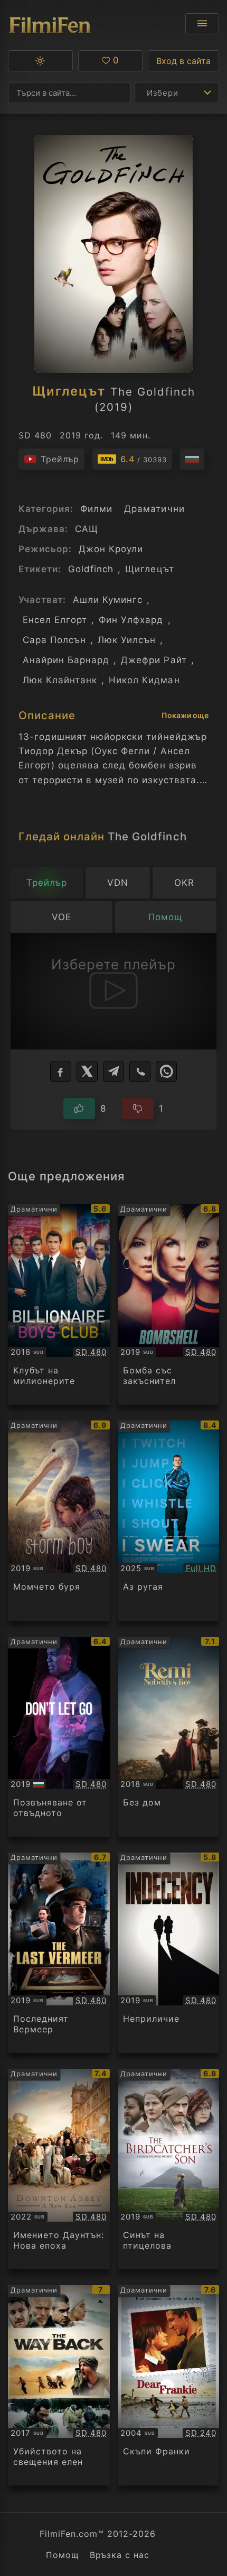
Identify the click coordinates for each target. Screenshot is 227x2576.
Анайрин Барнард (66, 660)
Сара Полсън (54, 640)
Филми (96, 509)
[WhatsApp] (166, 1071)
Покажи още (185, 715)
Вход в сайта (183, 61)
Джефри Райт (154, 660)
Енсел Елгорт (55, 620)
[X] (87, 1071)
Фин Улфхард (131, 620)
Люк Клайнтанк (60, 680)
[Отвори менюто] (202, 24)
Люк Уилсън (127, 640)
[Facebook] (61, 1071)
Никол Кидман (144, 680)
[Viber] (140, 1071)
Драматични (154, 509)
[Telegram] (113, 1071)
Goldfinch (91, 569)
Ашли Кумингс (108, 600)
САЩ (87, 529)
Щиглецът (149, 569)
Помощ (63, 2555)
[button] (40, 61)
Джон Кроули (111, 549)
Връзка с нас (120, 2555)
